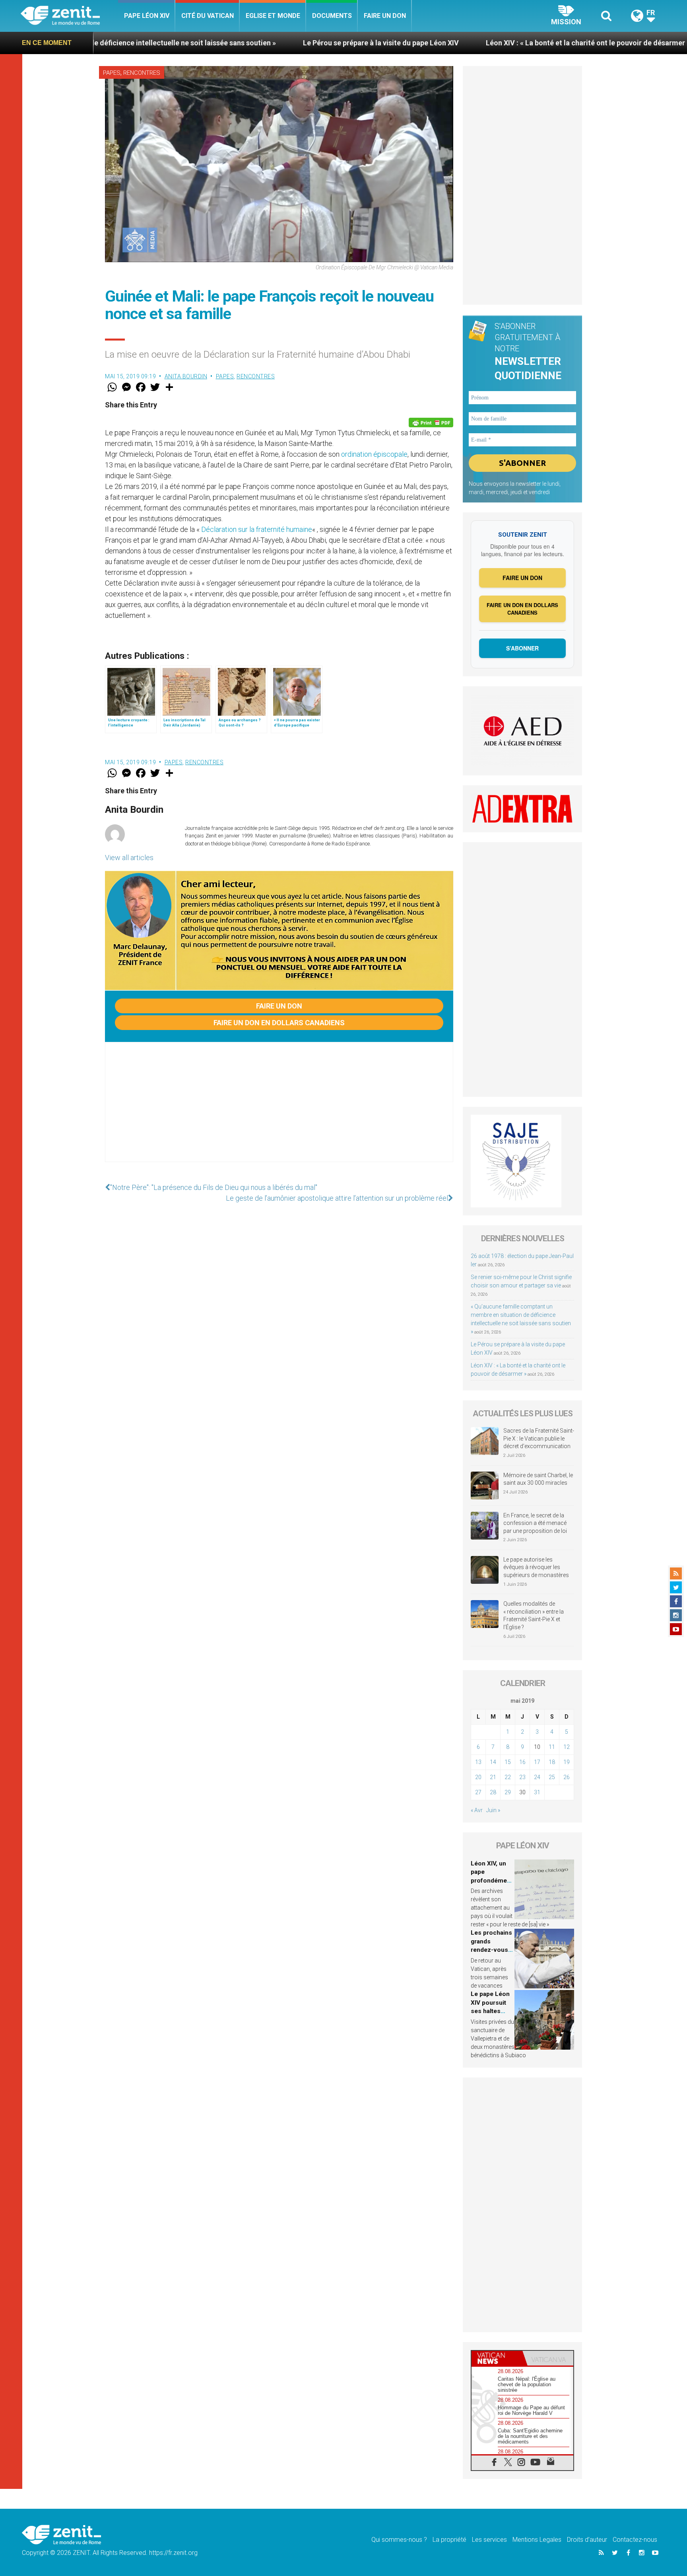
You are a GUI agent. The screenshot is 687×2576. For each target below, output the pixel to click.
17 (537, 1762)
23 (522, 1777)
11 (552, 1747)
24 (537, 1777)
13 (478, 1762)
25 (552, 1777)
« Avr (477, 1810)
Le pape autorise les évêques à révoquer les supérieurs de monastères (536, 1567)
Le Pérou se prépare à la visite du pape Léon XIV (253, 43)
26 (567, 1777)
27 (478, 1792)
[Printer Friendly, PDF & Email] (431, 423)
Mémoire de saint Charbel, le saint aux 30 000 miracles (538, 1479)
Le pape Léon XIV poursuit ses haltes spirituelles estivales (490, 2011)
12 (567, 1747)
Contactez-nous (635, 2540)
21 (493, 1777)
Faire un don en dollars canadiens (279, 1023)
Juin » (493, 1810)
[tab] (497, 2358)
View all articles (129, 858)
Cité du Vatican (208, 16)
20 (478, 1777)
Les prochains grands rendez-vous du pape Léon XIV (491, 1950)
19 (567, 1762)
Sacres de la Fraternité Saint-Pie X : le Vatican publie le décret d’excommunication (539, 1438)
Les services (489, 2540)
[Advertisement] (279, 1110)
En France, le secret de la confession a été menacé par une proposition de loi (535, 1523)
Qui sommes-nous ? (399, 2540)
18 (552, 1762)
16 (522, 1762)
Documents (332, 16)
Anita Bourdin (186, 376)
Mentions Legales (537, 2540)
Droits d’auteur (587, 2540)
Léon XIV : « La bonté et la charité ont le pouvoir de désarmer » (460, 43)
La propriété (449, 2540)
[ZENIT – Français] (69, 16)
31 (537, 1792)
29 (508, 1792)
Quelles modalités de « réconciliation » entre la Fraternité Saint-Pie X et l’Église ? (534, 1615)
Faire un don (385, 16)
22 (508, 1777)
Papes (112, 73)
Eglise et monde (273, 16)
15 (508, 1762)
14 (493, 1762)
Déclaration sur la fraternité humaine (257, 529)
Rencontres (142, 73)
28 (493, 1792)
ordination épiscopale (374, 454)
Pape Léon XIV (147, 16)
